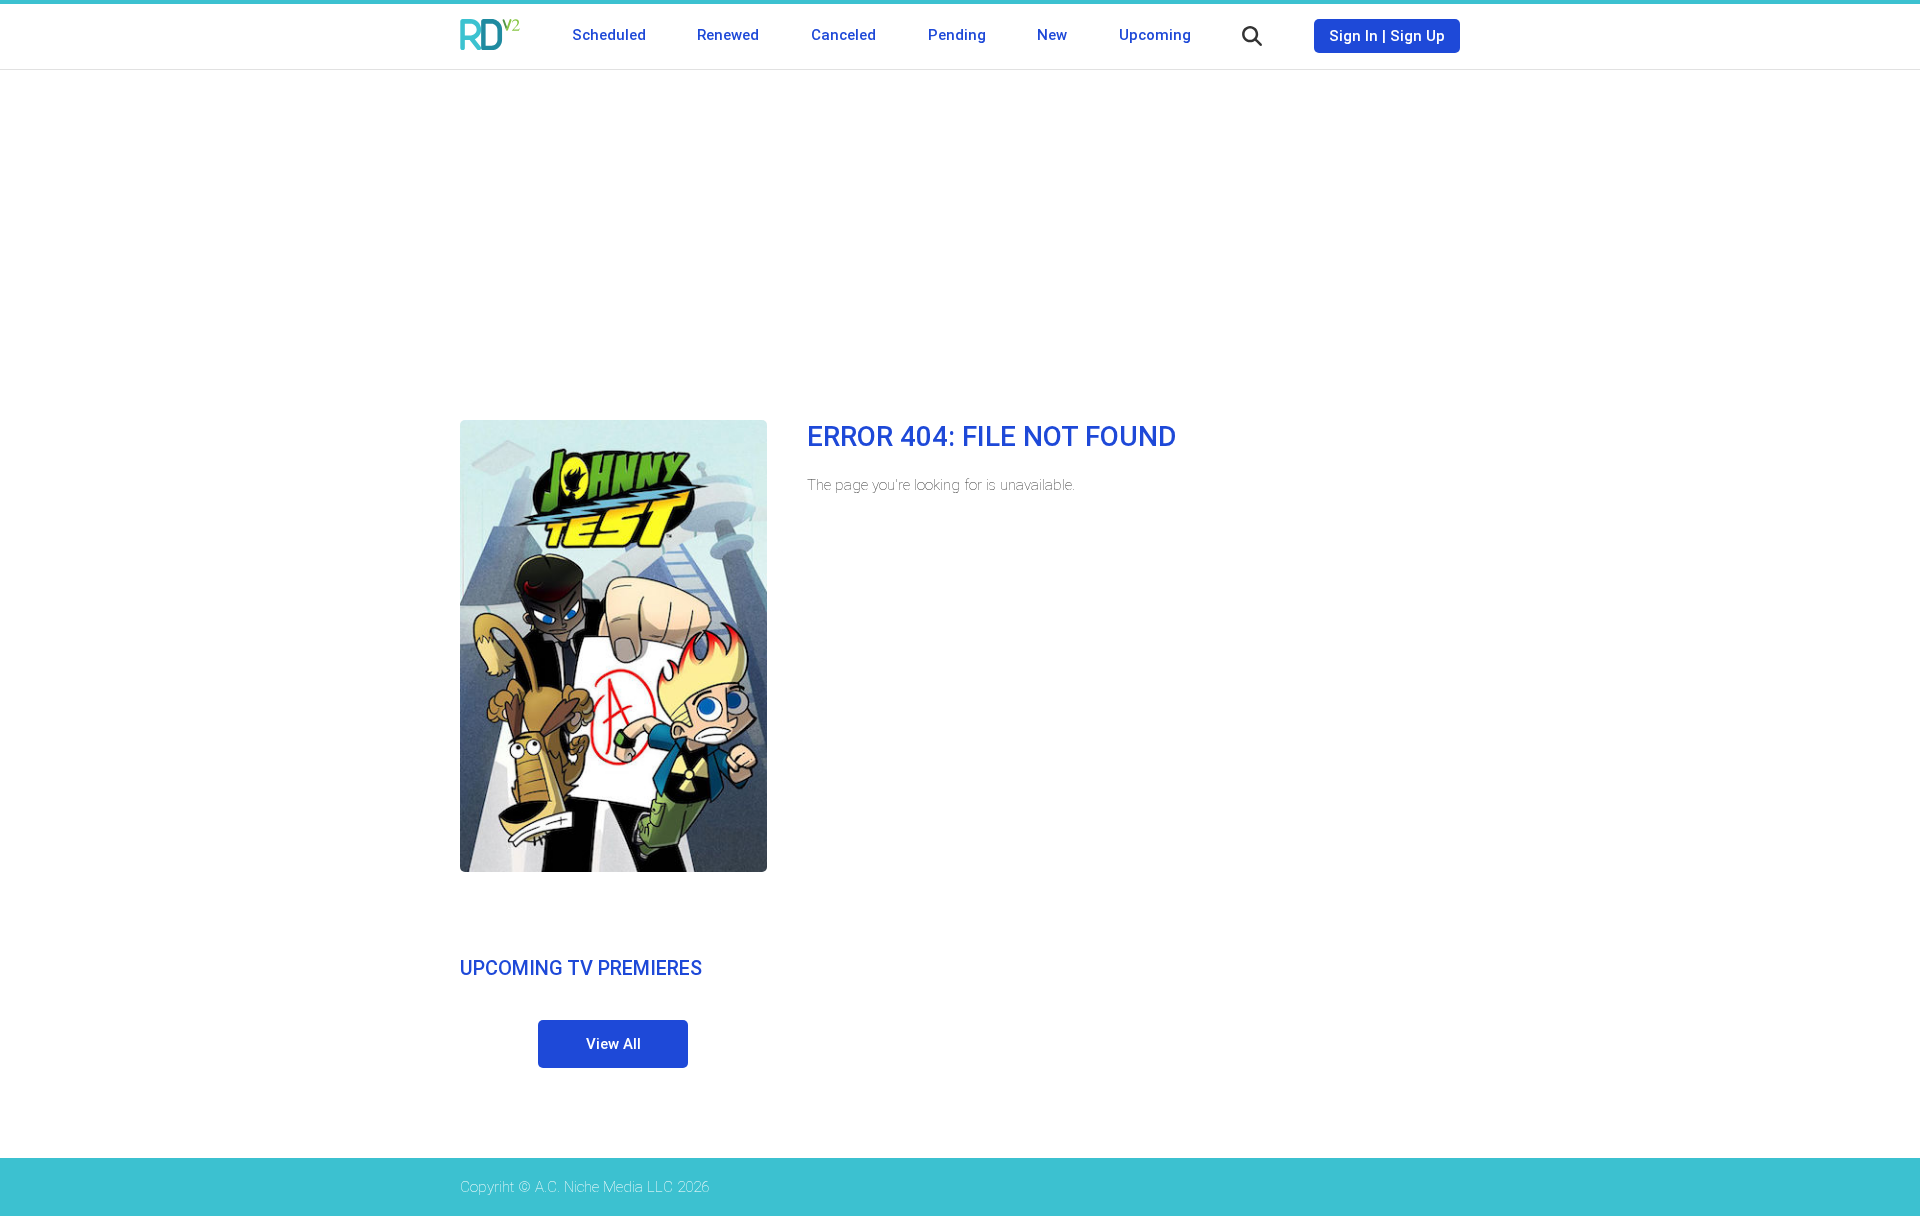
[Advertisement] (960, 230)
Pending (957, 35)
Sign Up (1417, 36)
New (1052, 35)
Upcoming (1155, 35)
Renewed (728, 35)
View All (613, 1044)
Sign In (1353, 36)
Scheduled (609, 35)
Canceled (843, 35)
